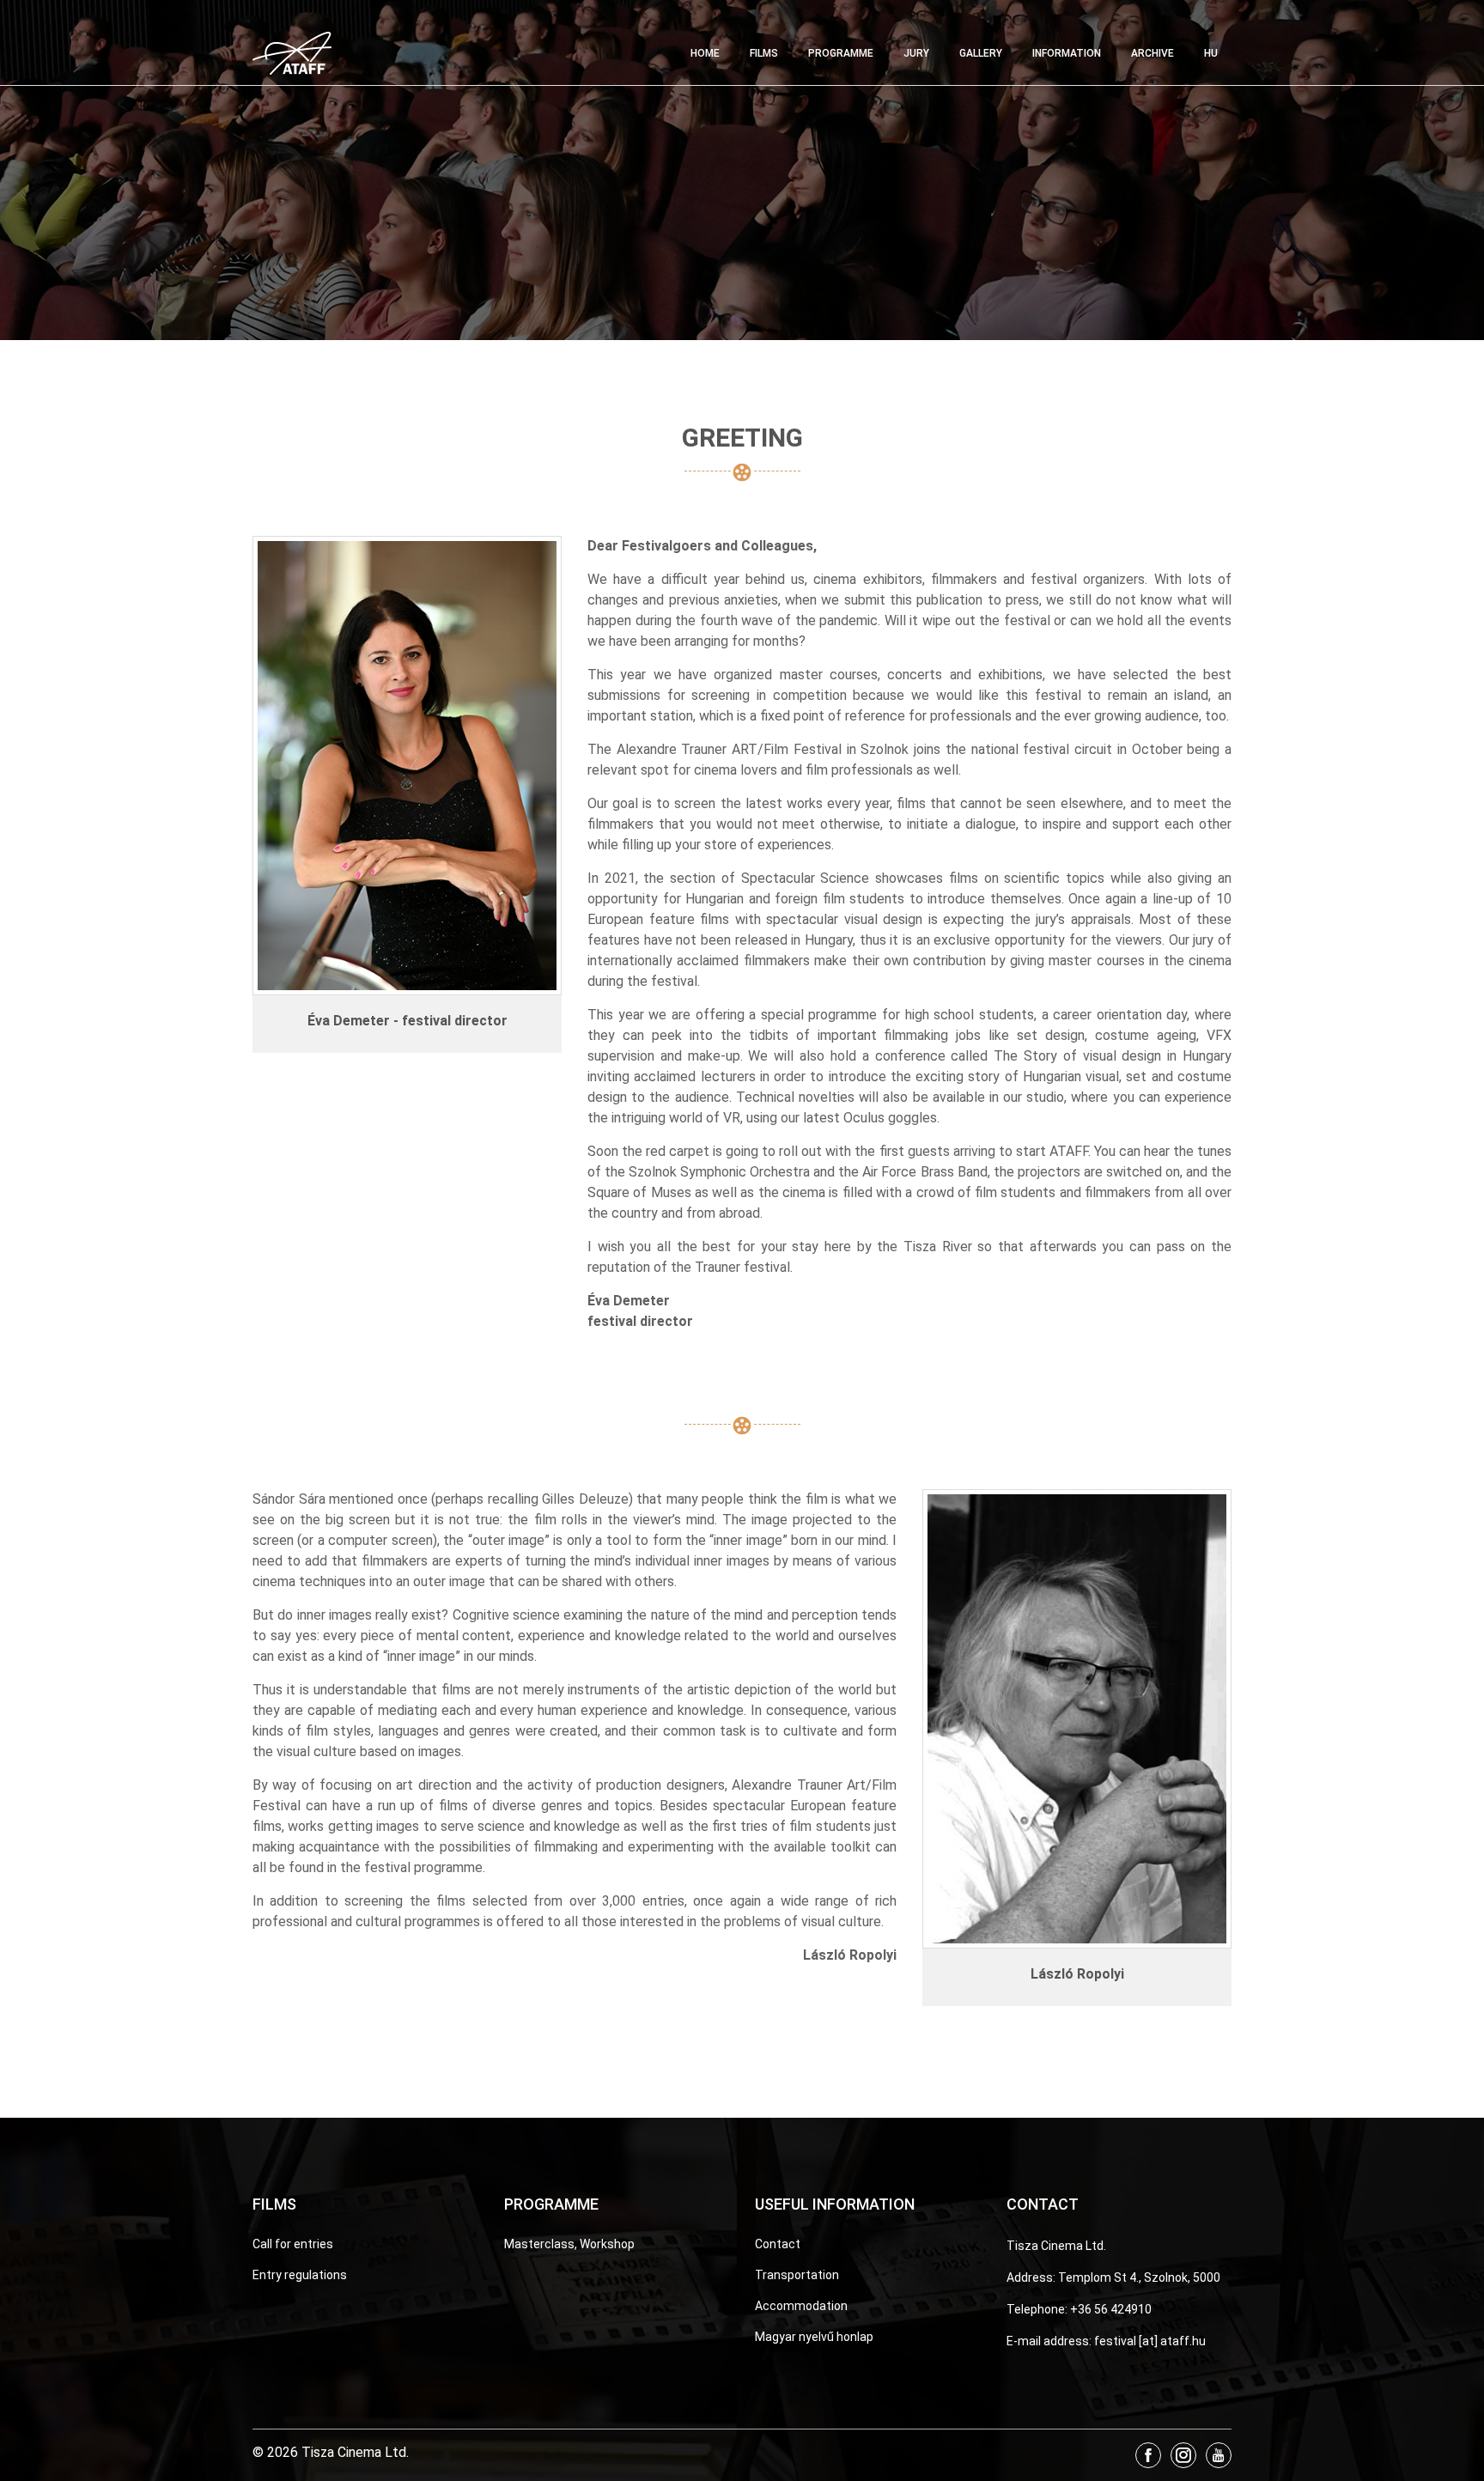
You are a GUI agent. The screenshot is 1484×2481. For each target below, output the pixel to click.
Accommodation (801, 2306)
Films (764, 53)
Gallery (981, 53)
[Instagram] (1183, 2455)
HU (1211, 53)
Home (705, 53)
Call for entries (293, 2244)
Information (1067, 53)
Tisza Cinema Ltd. (1056, 2246)
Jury (916, 53)
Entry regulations (300, 2275)
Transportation (797, 2275)
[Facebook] (1148, 2455)
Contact (778, 2244)
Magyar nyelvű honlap (814, 2337)
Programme (841, 53)
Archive (1153, 53)
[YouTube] (1219, 2455)
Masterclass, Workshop (569, 2244)
